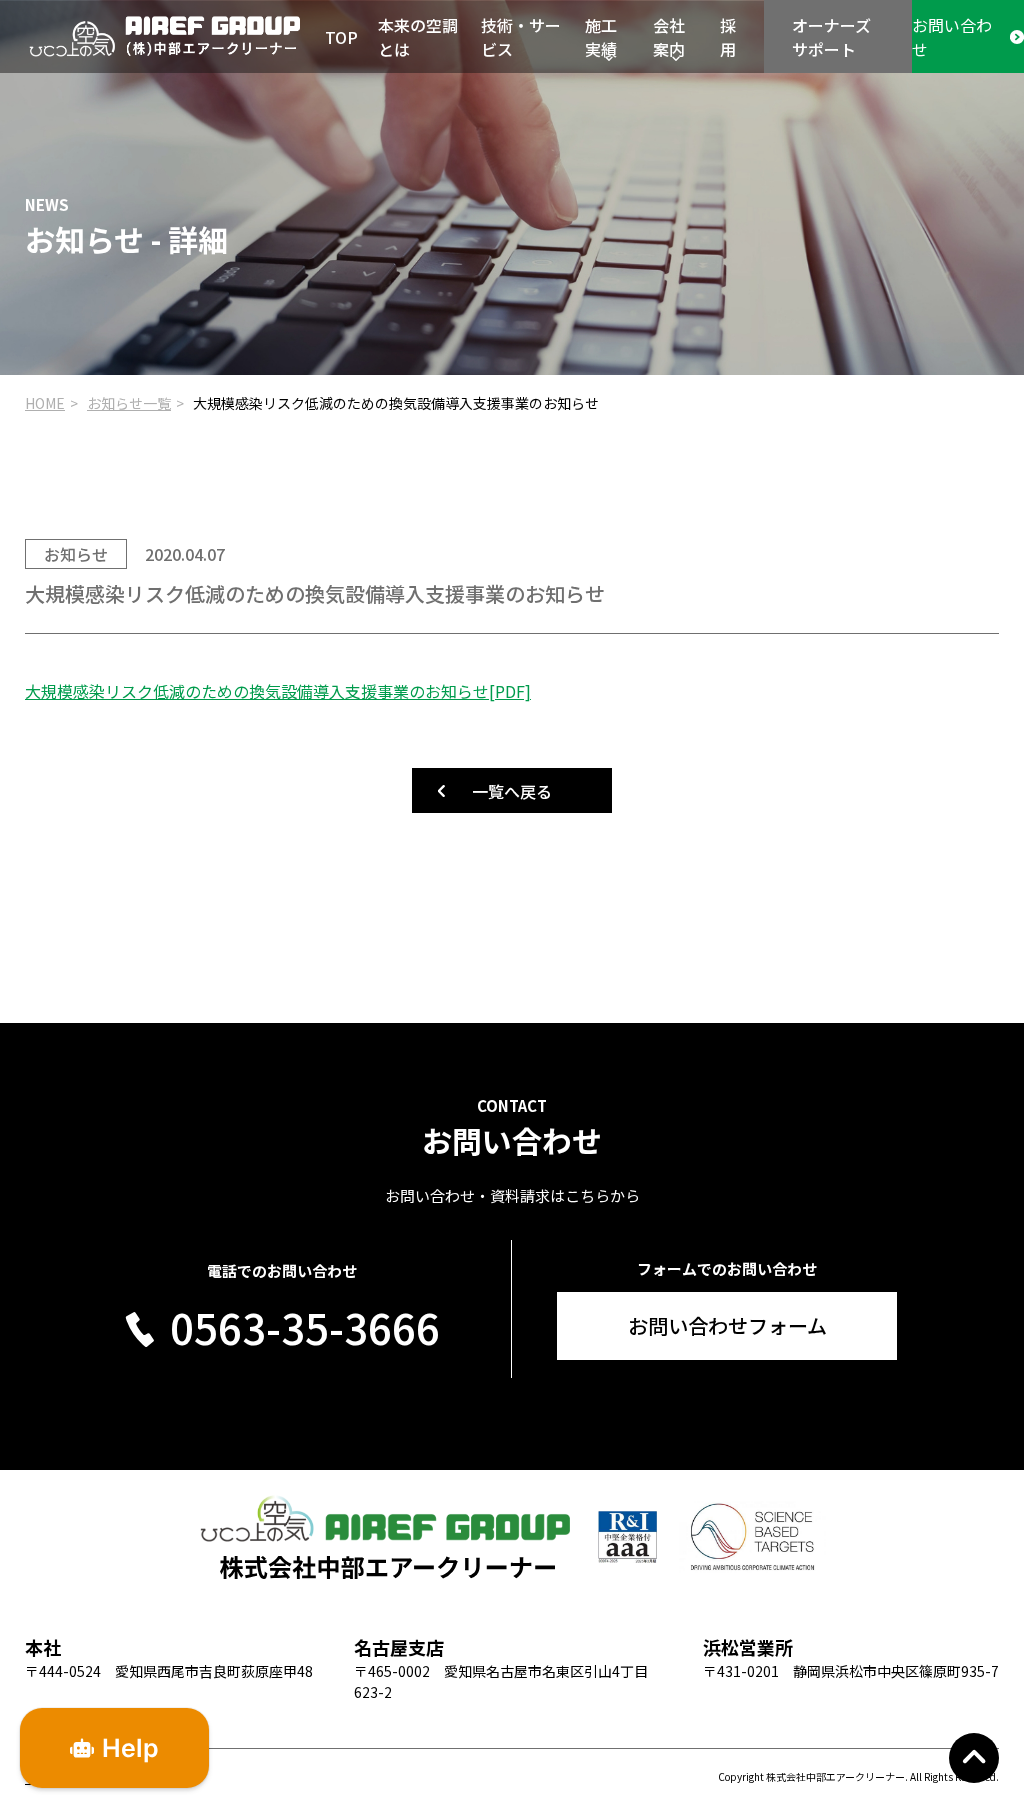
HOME (45, 403)
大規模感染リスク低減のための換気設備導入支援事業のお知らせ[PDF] (278, 691)
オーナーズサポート (831, 37)
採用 (728, 37)
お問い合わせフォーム (727, 1325)
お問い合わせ (952, 37)
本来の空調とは (418, 37)
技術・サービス (521, 37)
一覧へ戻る (512, 791)
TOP (341, 37)
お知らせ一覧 (129, 403)
